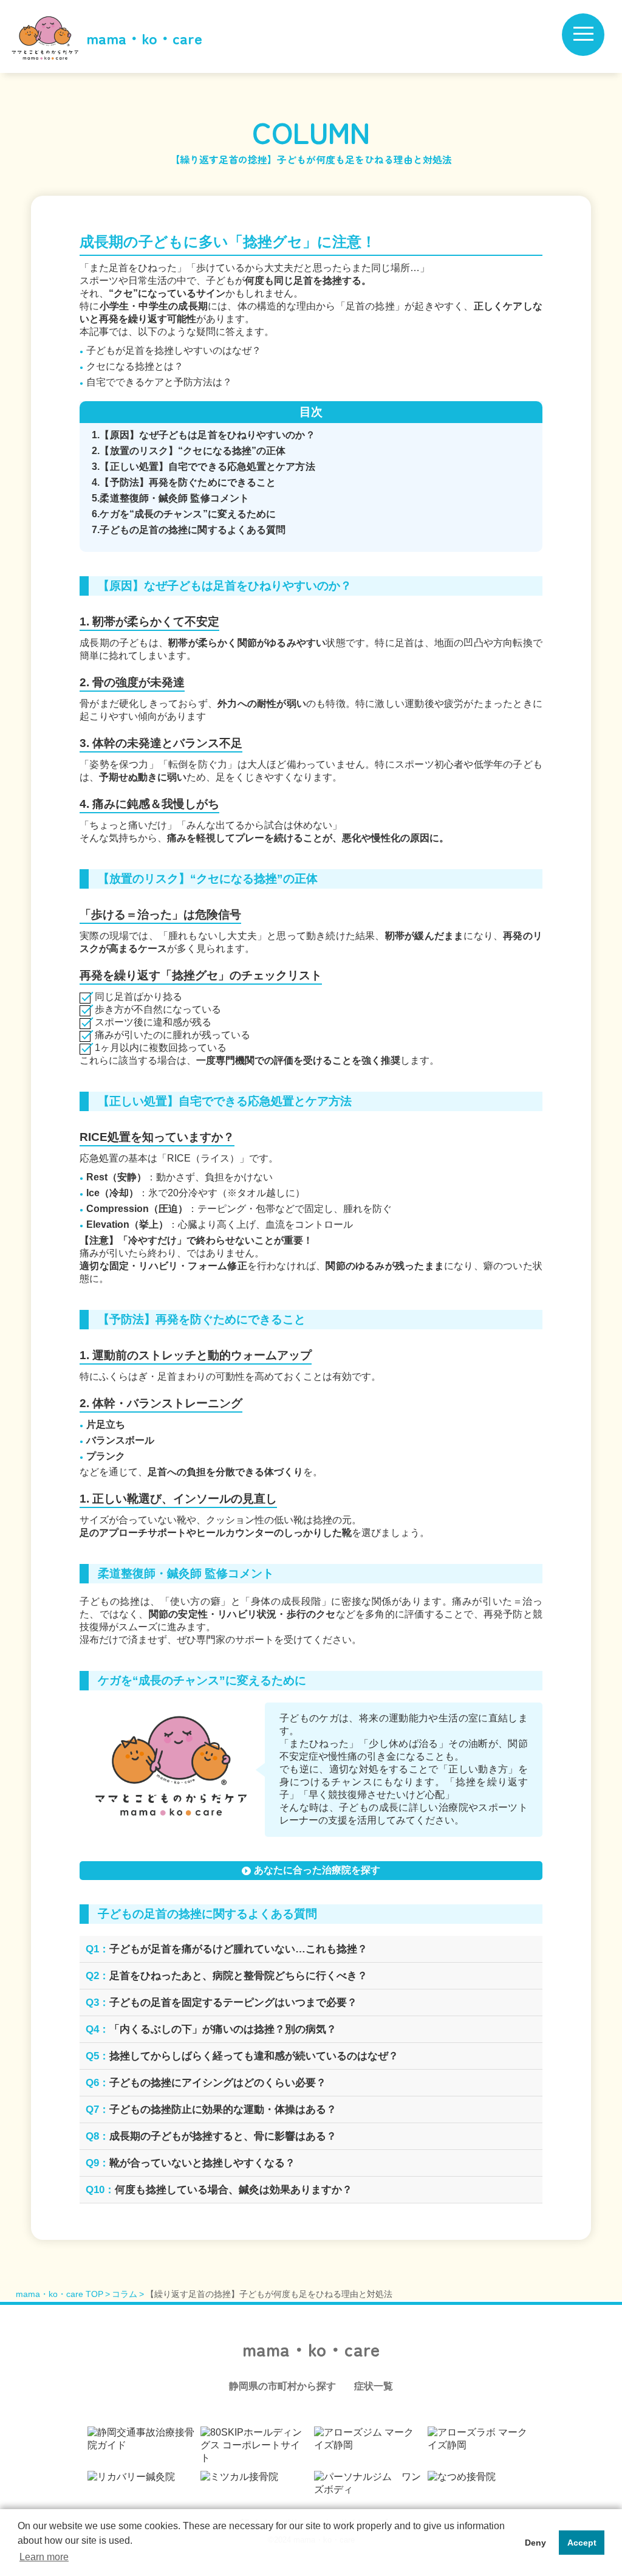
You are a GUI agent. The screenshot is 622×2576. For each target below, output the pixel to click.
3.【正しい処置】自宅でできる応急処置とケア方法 (203, 467)
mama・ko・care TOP (60, 2294)
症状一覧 (374, 2386)
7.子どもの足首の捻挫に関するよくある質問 (189, 530)
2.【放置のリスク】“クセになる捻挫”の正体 (189, 451)
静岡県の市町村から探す (282, 2386)
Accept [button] (582, 2543)
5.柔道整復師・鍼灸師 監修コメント (170, 498)
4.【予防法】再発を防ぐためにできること (184, 482)
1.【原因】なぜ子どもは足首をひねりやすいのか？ (203, 435)
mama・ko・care (144, 38)
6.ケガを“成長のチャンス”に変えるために (184, 514)
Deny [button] (535, 2543)
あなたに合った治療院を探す (317, 1870)
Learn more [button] (44, 2557)
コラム (125, 2294)
